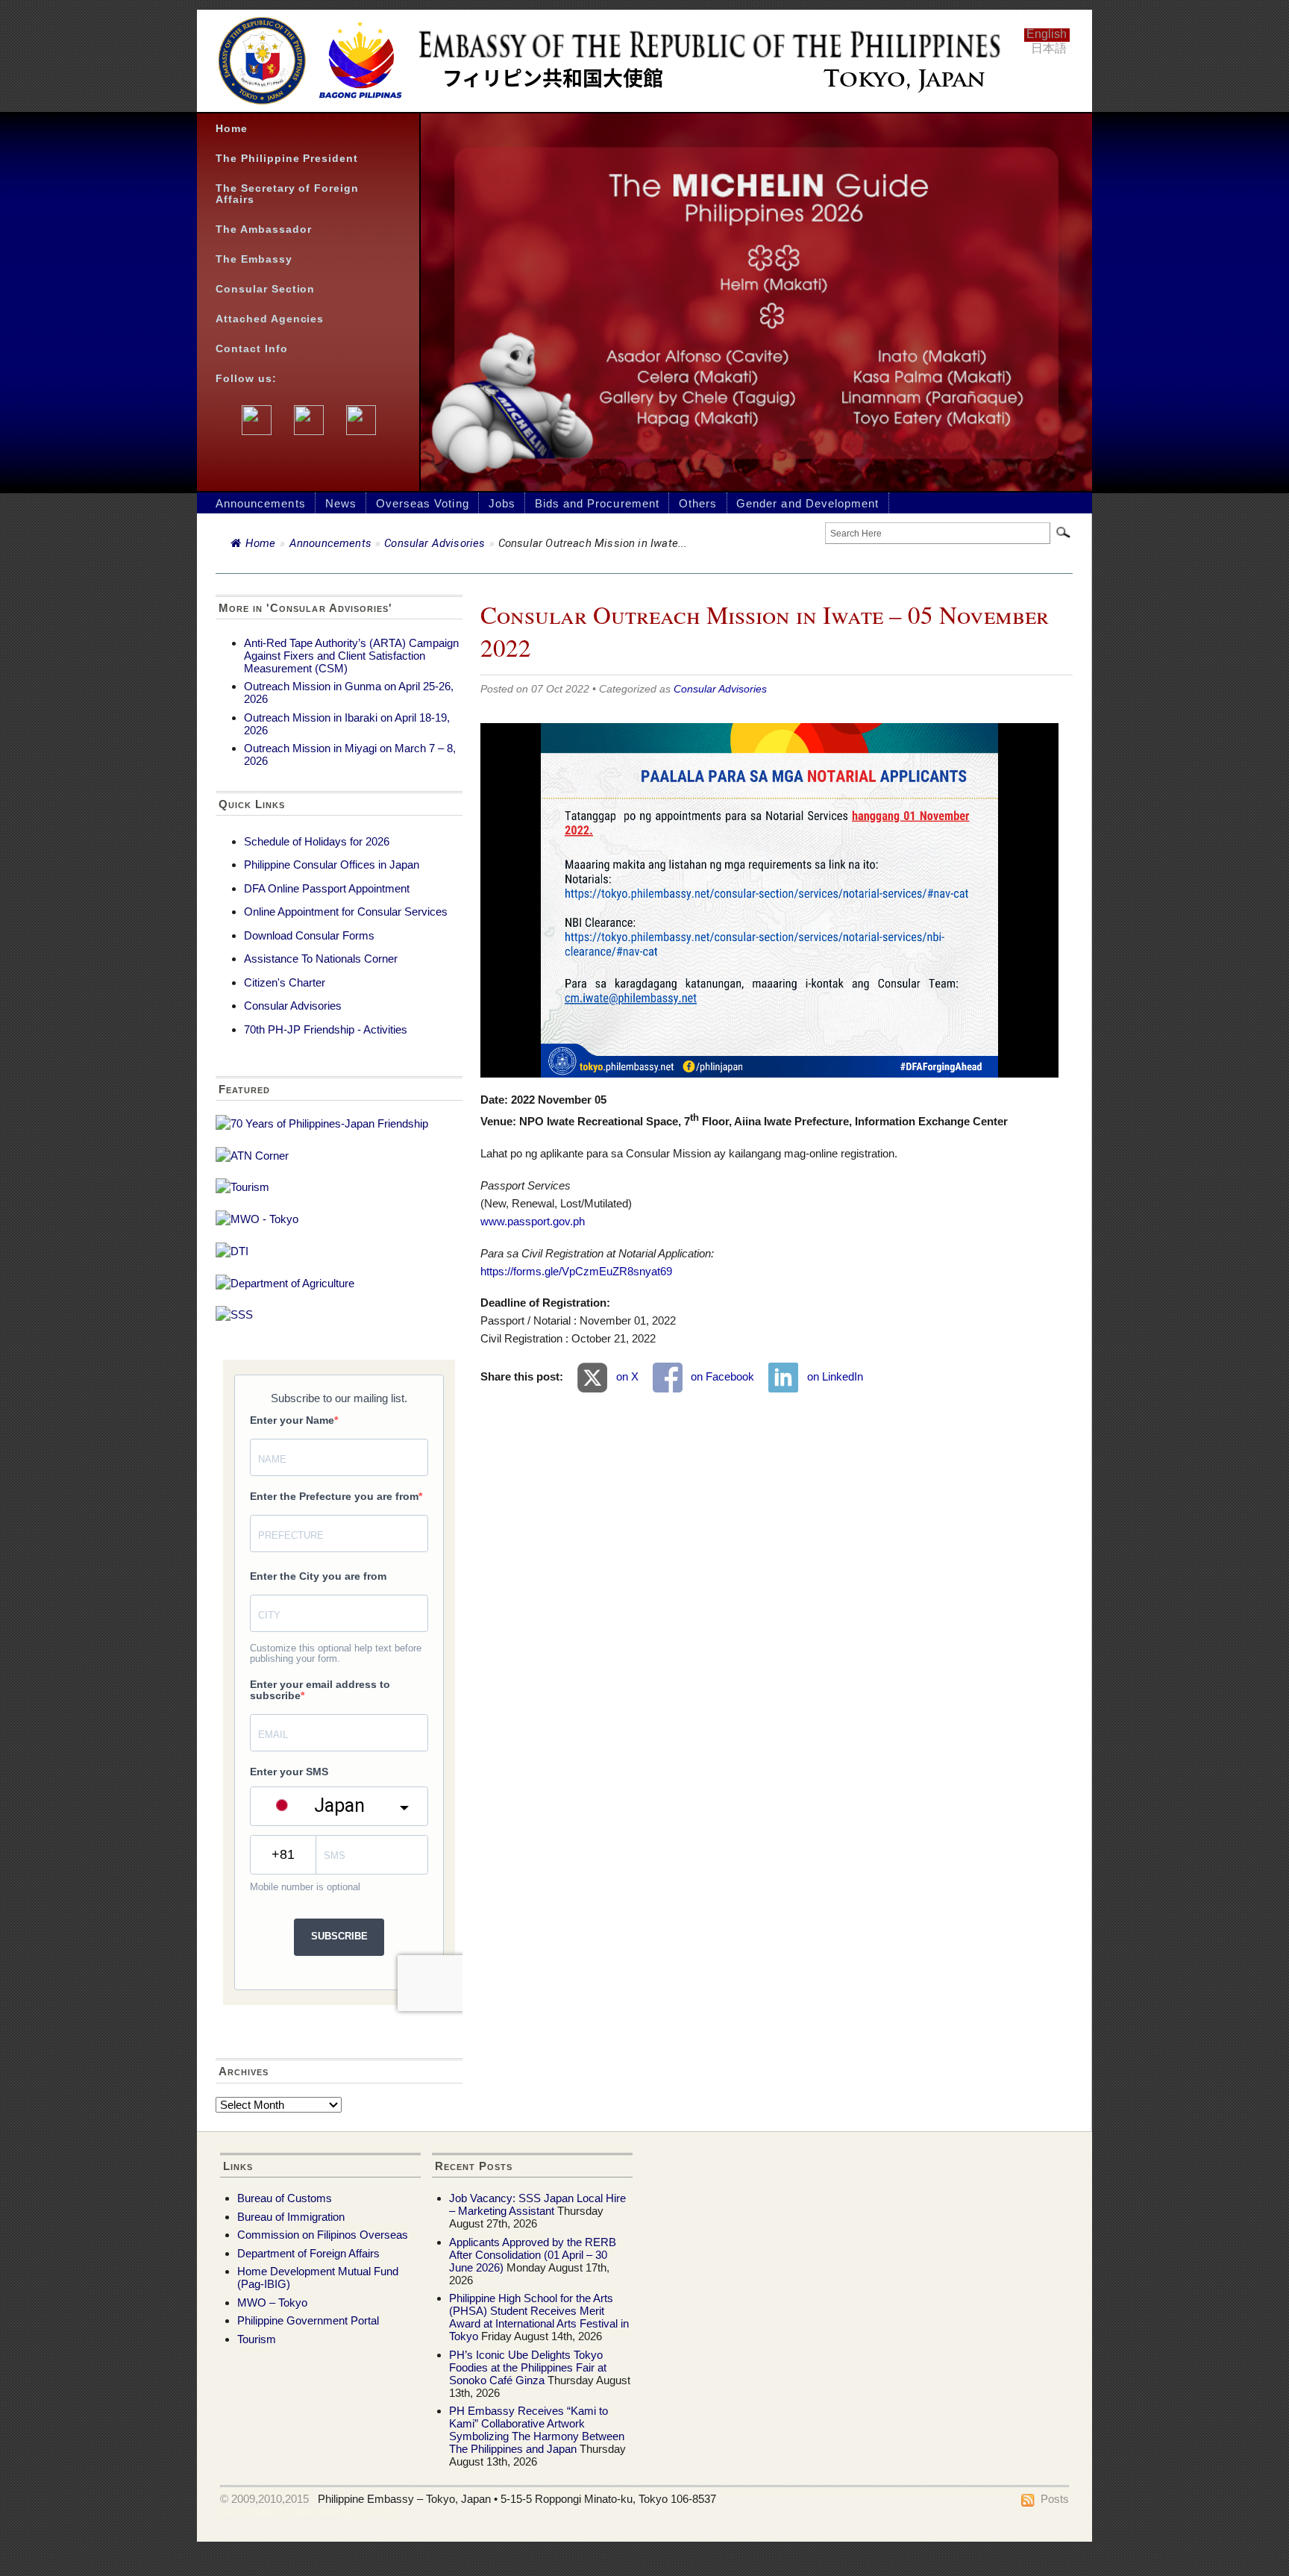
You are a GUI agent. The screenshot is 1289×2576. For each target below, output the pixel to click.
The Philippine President (287, 159)
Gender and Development (807, 503)
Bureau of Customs (285, 2198)
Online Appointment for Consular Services (346, 912)
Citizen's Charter (285, 982)
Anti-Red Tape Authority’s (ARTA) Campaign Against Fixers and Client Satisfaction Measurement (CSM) (351, 656)
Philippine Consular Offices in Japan (332, 865)
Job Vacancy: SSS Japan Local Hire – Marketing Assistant (537, 2204)
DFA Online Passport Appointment (327, 888)
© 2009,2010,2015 (264, 2499)
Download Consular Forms (309, 935)
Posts (1055, 2499)
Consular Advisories (435, 543)
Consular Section (265, 289)
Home (232, 129)
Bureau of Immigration (291, 2217)
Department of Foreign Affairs (308, 2253)
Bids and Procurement (597, 503)
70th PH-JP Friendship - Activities (326, 1029)
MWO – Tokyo (272, 2303)
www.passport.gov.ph (533, 1221)
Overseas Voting (423, 503)
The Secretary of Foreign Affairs (287, 194)
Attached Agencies (270, 319)
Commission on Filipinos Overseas (323, 2235)
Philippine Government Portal (308, 2320)
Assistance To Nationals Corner (321, 959)
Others (698, 503)
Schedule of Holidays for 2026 (317, 841)
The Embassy (254, 259)
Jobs (502, 503)
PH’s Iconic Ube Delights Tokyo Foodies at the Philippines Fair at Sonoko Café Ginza (528, 2367)
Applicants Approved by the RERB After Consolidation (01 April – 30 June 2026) (533, 2255)
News (341, 503)
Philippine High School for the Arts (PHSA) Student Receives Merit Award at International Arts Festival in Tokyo (539, 2317)
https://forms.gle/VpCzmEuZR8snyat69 (576, 1271)
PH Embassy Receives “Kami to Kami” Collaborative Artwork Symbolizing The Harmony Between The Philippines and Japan (537, 2430)
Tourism (257, 2339)
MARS (380, 2511)
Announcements (261, 503)
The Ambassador (264, 229)
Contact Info (252, 349)
